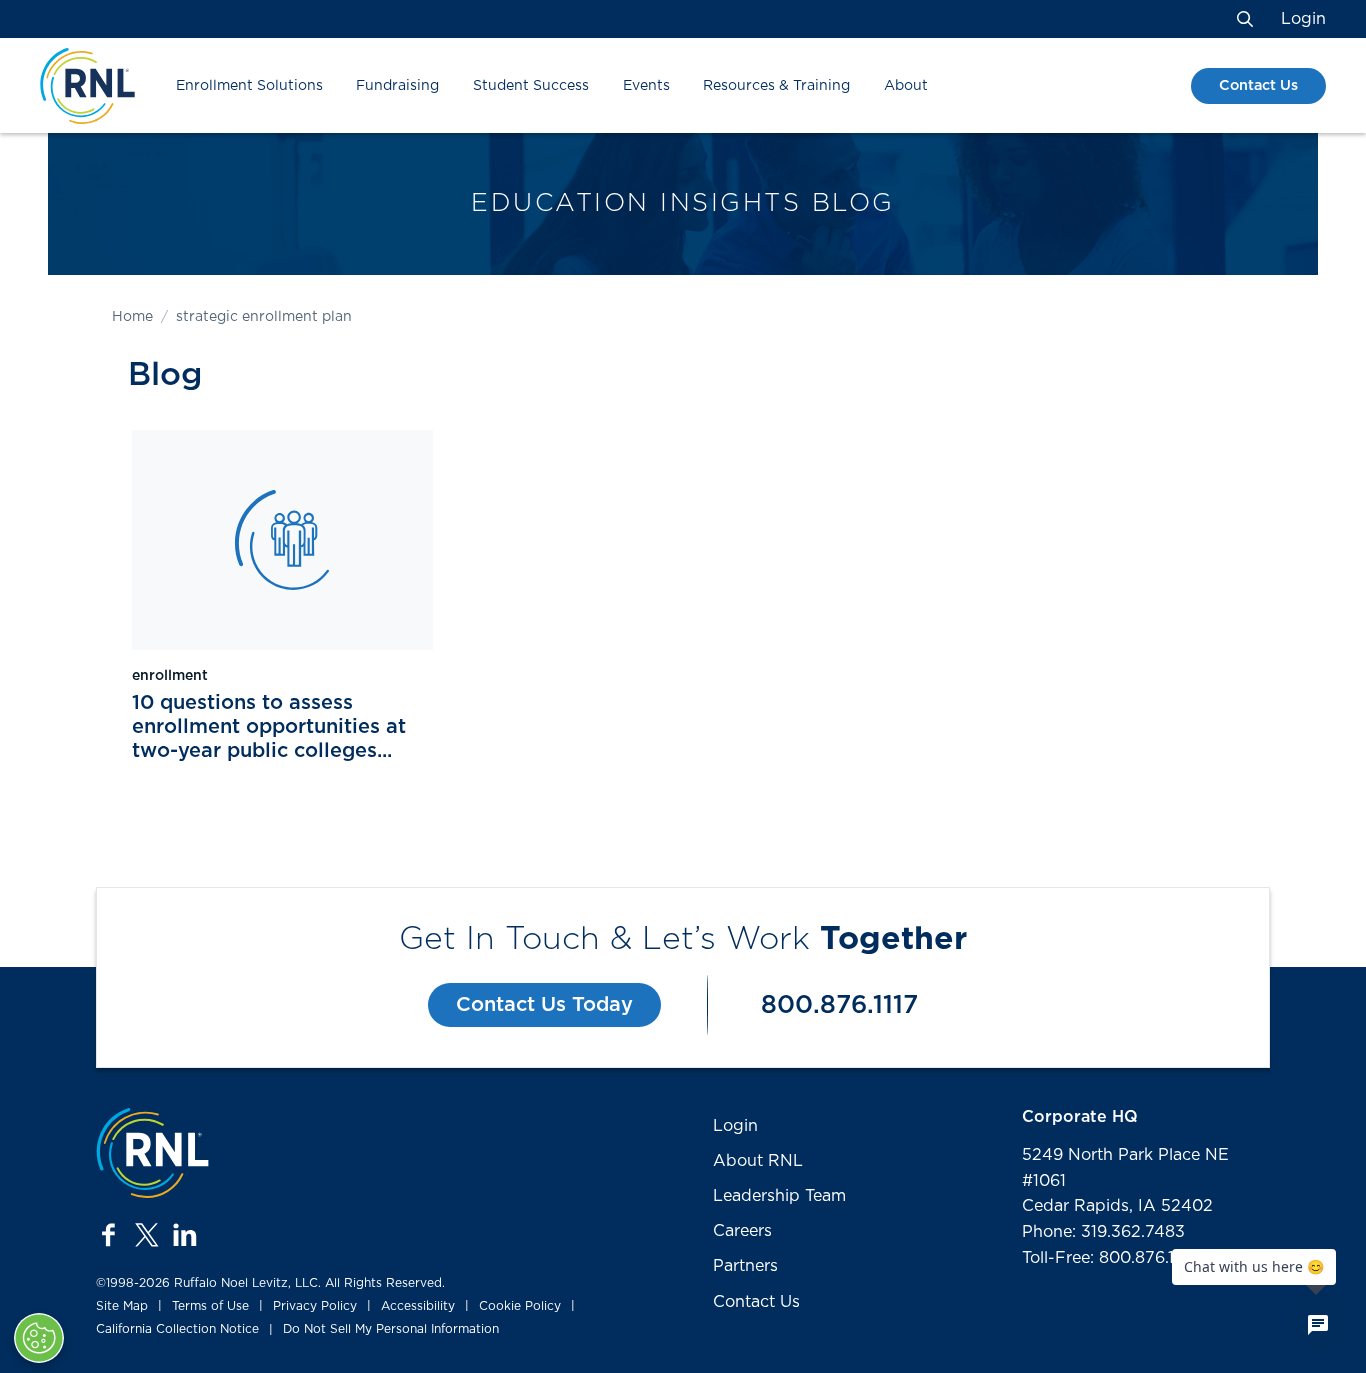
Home (132, 317)
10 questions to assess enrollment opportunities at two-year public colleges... (269, 727)
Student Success (531, 86)
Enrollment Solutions (249, 86)
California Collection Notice (177, 1329)
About (906, 86)
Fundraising (397, 86)
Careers (742, 1231)
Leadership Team (779, 1196)
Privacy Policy (315, 1306)
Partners (745, 1266)
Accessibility (418, 1306)
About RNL (758, 1161)
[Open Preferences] (39, 1338)
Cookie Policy (520, 1306)
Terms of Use (210, 1306)
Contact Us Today (544, 1005)
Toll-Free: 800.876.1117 (1109, 1258)
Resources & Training (776, 86)
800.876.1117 (839, 1005)
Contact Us (1258, 85)
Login (1303, 19)
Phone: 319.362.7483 (1103, 1232)
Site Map (122, 1306)
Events (646, 86)
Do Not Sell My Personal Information (391, 1329)
